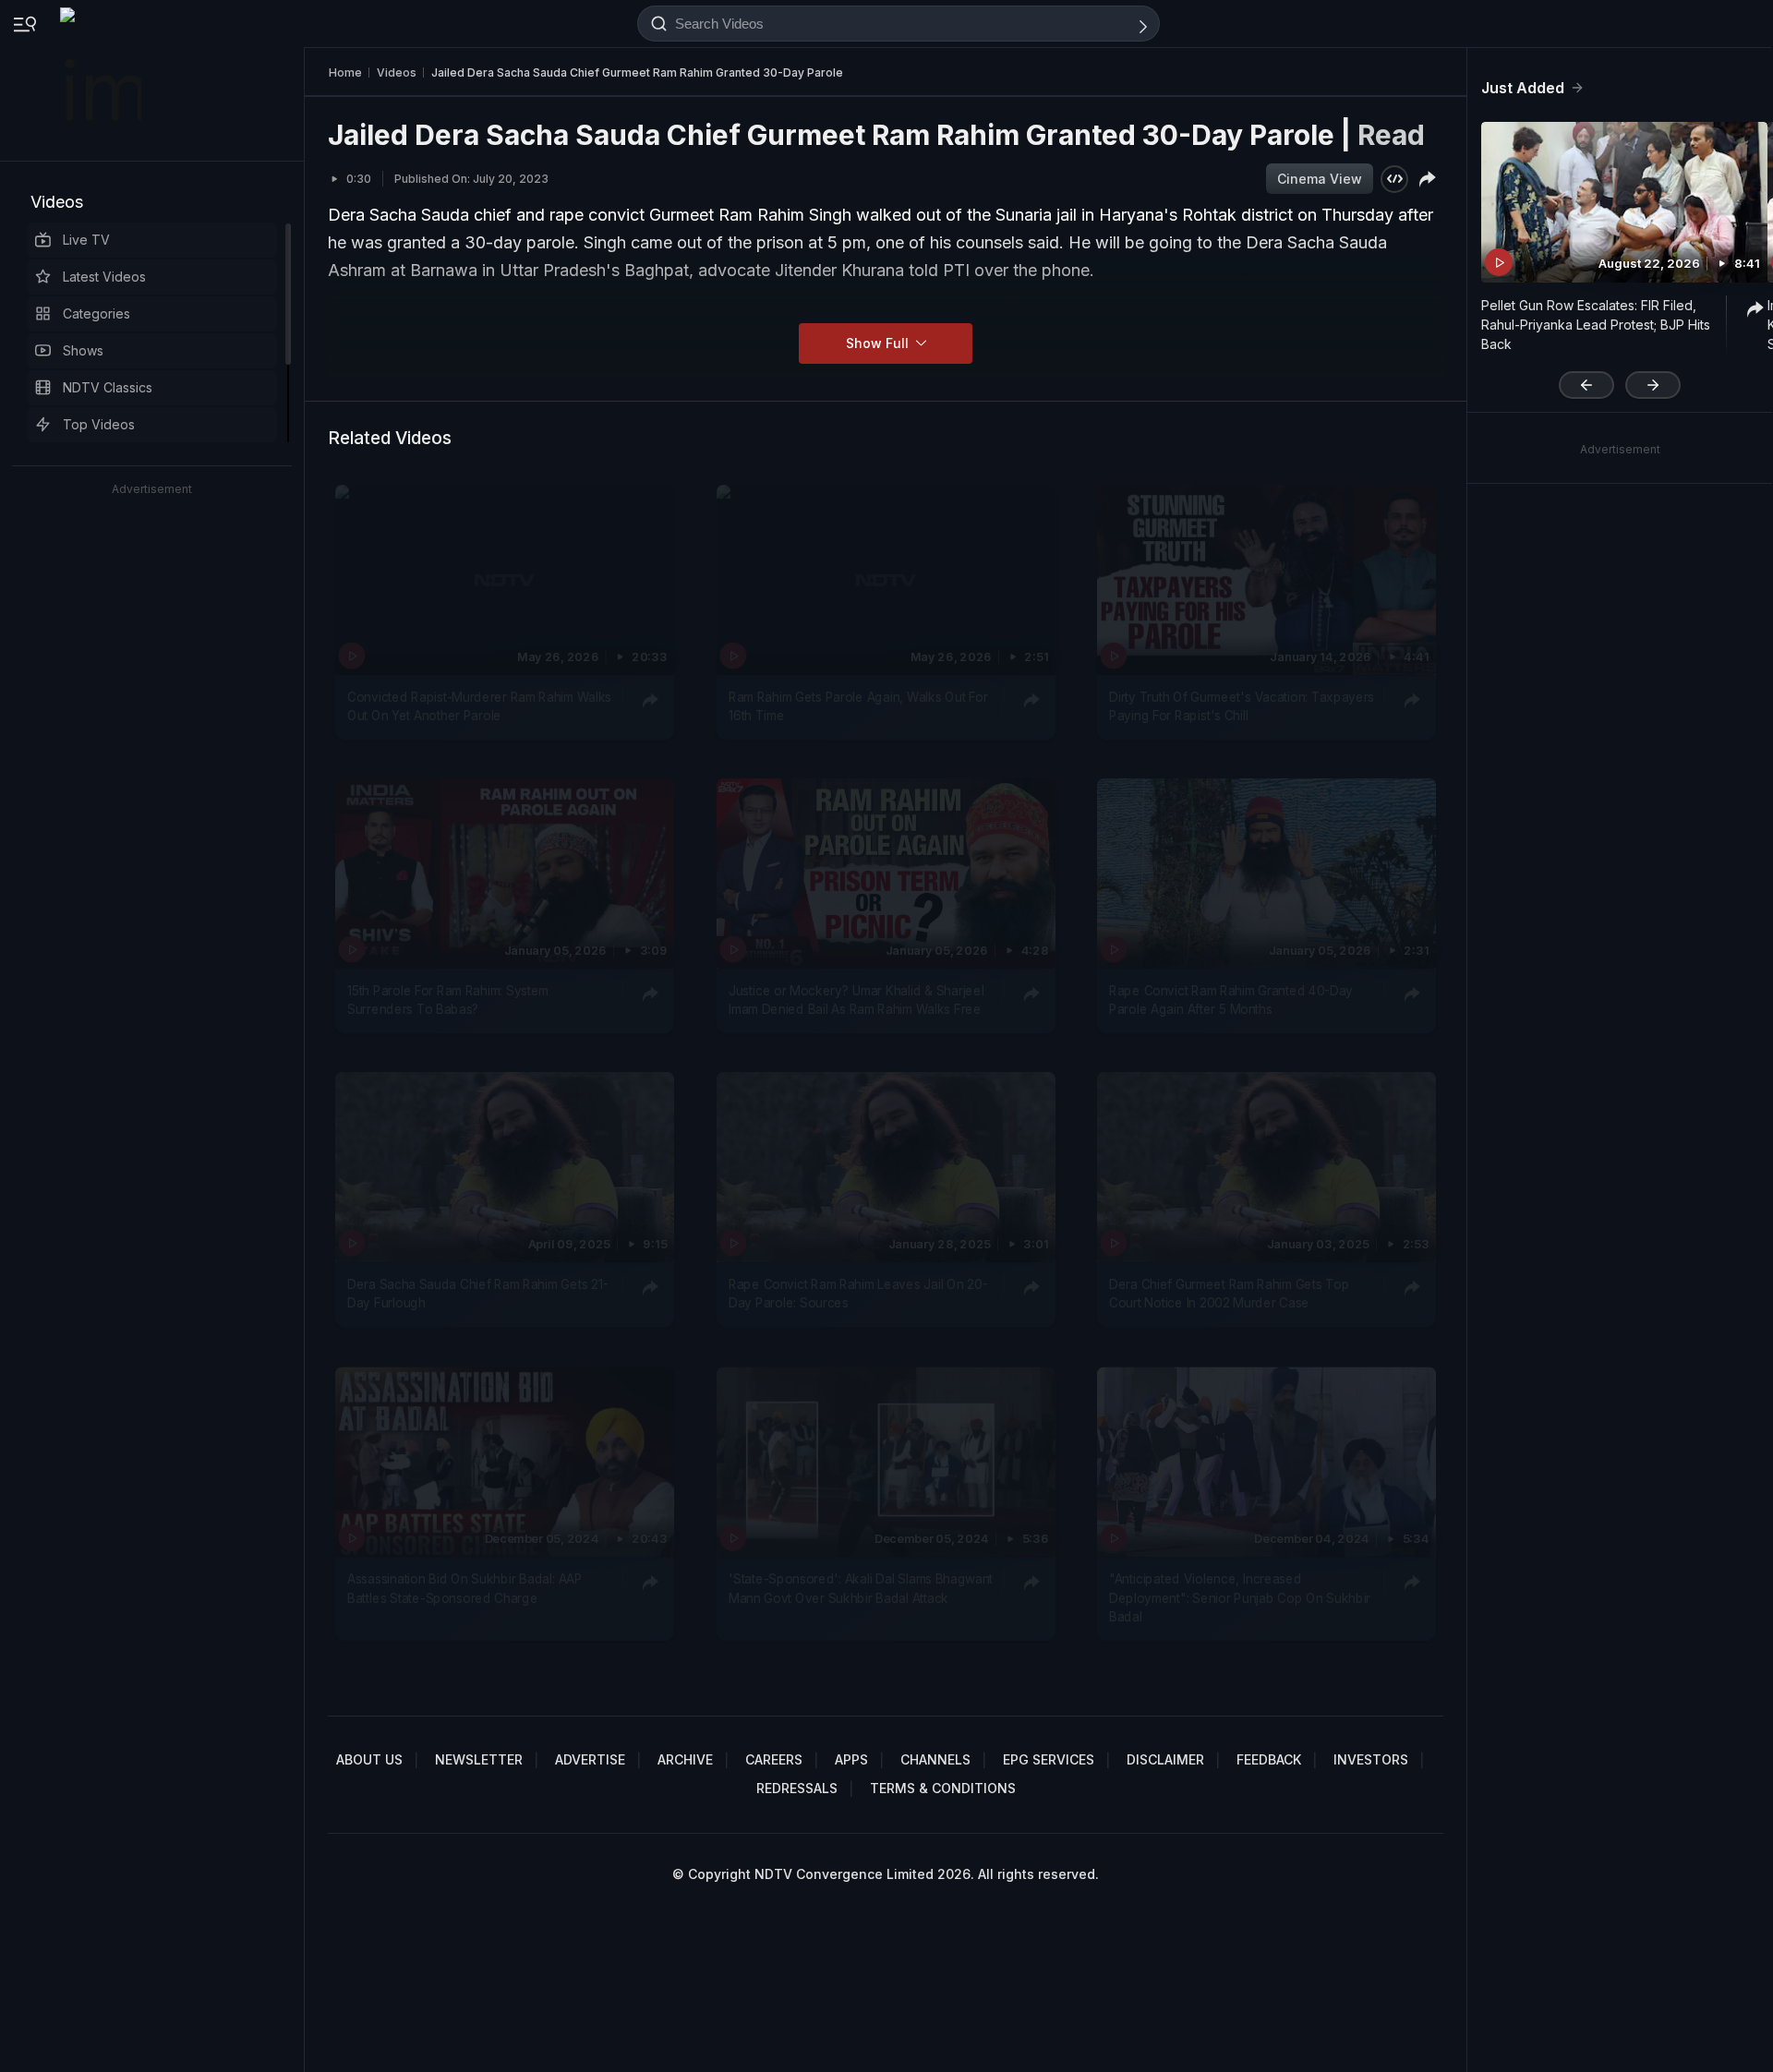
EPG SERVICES (1049, 1759)
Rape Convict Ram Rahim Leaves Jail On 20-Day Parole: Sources (858, 1294)
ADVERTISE (590, 1759)
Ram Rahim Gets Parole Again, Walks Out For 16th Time (858, 706)
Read (1391, 135)
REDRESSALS (797, 1788)
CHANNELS (935, 1759)
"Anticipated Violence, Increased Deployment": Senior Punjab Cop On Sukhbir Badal (1240, 1598)
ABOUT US (369, 1759)
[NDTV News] (103, 80)
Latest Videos (104, 277)
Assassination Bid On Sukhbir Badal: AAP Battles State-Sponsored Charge (464, 1588)
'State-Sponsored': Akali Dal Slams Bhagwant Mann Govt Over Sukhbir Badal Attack (861, 1588)
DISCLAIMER (1165, 1759)
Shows (83, 350)
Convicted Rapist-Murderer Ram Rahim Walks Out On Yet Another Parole (479, 706)
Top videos (99, 424)
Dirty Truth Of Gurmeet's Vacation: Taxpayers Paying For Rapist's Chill (1242, 706)
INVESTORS (1371, 1759)
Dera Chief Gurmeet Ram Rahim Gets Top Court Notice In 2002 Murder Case (1229, 1294)
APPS (851, 1759)
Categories (96, 313)
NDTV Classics (108, 387)
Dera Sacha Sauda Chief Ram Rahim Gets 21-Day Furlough (477, 1294)
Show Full (879, 343)
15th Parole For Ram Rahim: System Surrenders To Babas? (448, 1000)
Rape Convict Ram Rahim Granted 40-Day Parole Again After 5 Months (1231, 1000)
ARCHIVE (685, 1759)
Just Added (1523, 88)
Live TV (86, 240)
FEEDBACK (1269, 1759)
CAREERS (774, 1759)
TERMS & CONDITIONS (943, 1788)
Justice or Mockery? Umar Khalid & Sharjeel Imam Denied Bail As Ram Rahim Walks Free (856, 1000)
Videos (57, 202)
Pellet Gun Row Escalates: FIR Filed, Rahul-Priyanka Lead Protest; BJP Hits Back (1596, 325)
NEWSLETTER (479, 1759)
